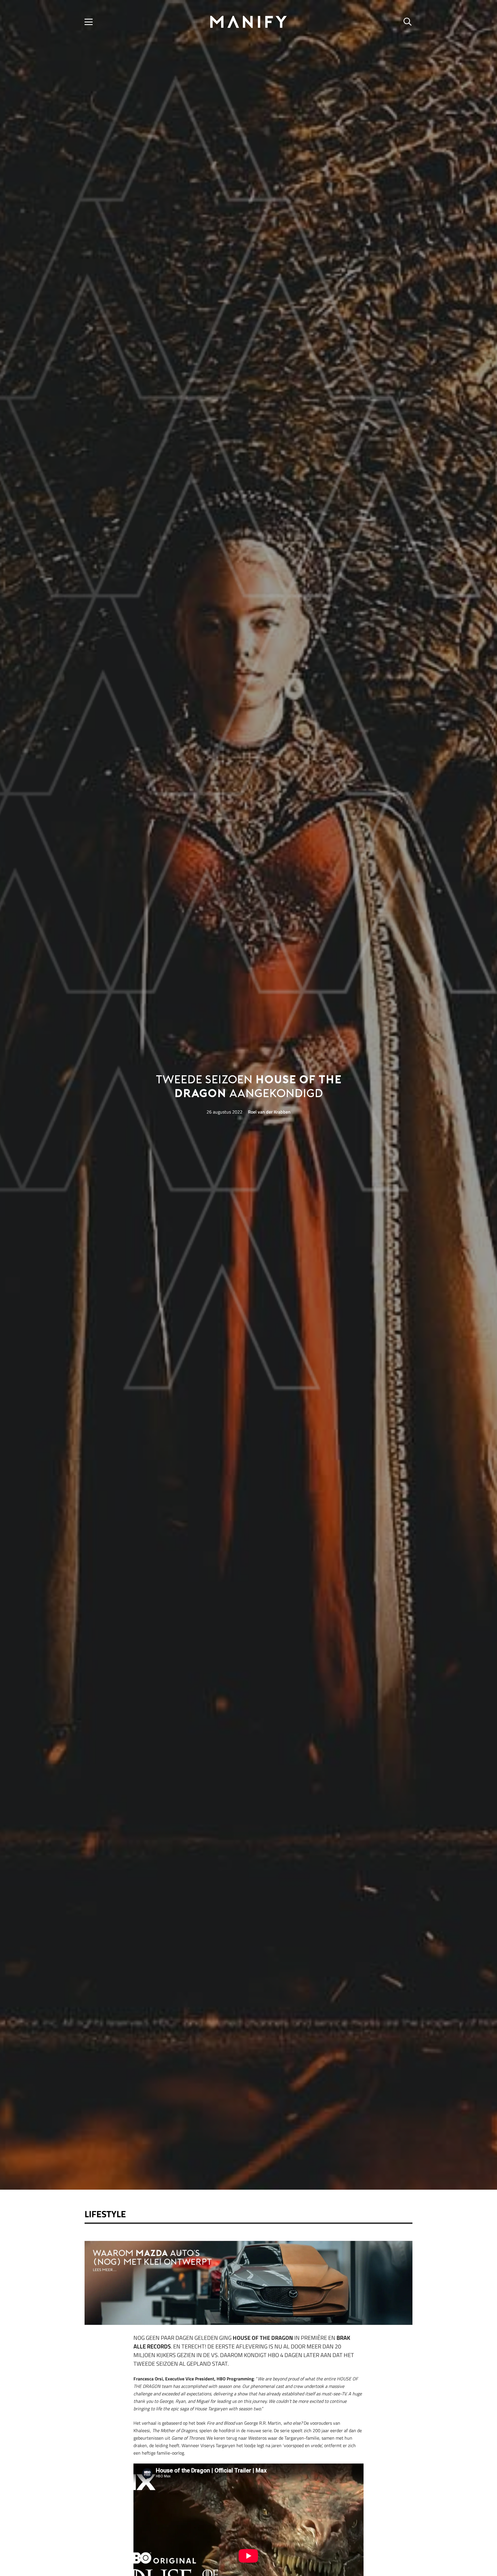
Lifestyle (105, 2214)
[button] (89, 22)
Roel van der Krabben (269, 1112)
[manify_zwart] (248, 22)
